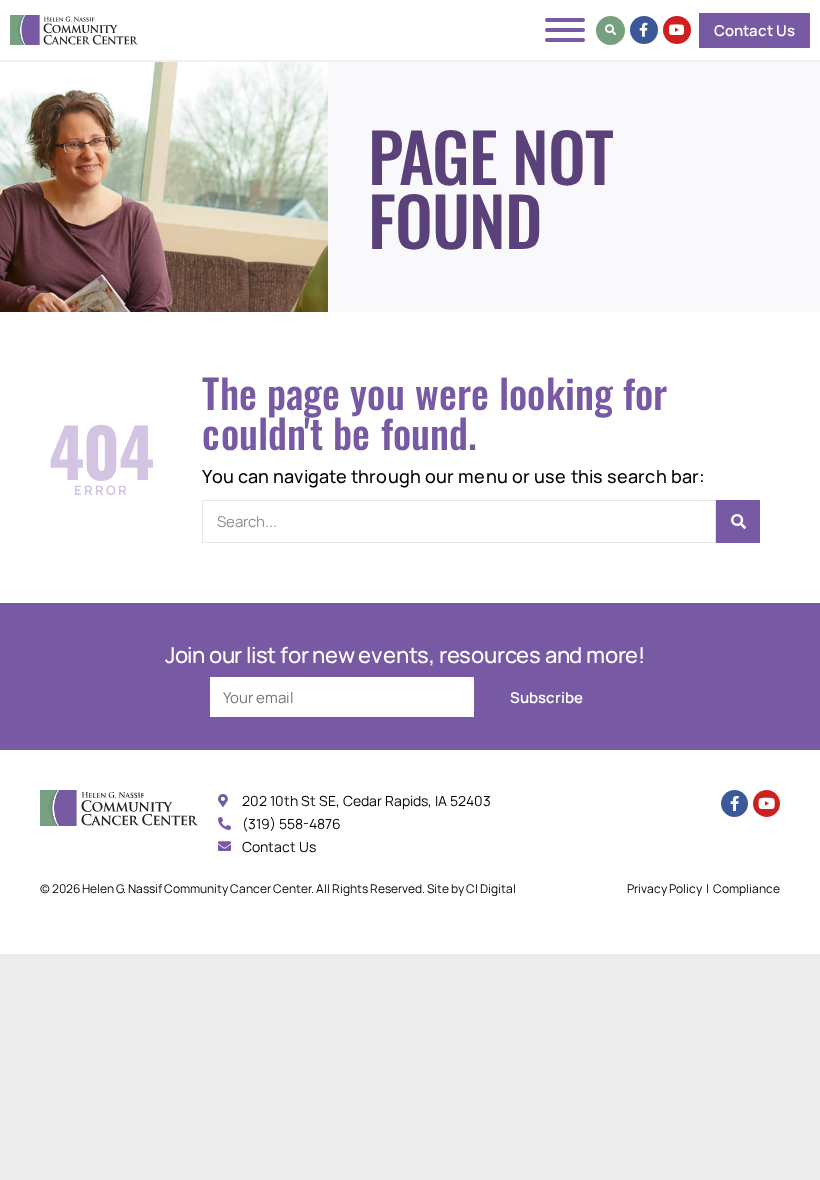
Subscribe (546, 697)
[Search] (738, 521)
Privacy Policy (664, 888)
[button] (610, 30)
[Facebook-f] (644, 30)
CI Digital (491, 888)
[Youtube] (677, 30)
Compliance (746, 888)
